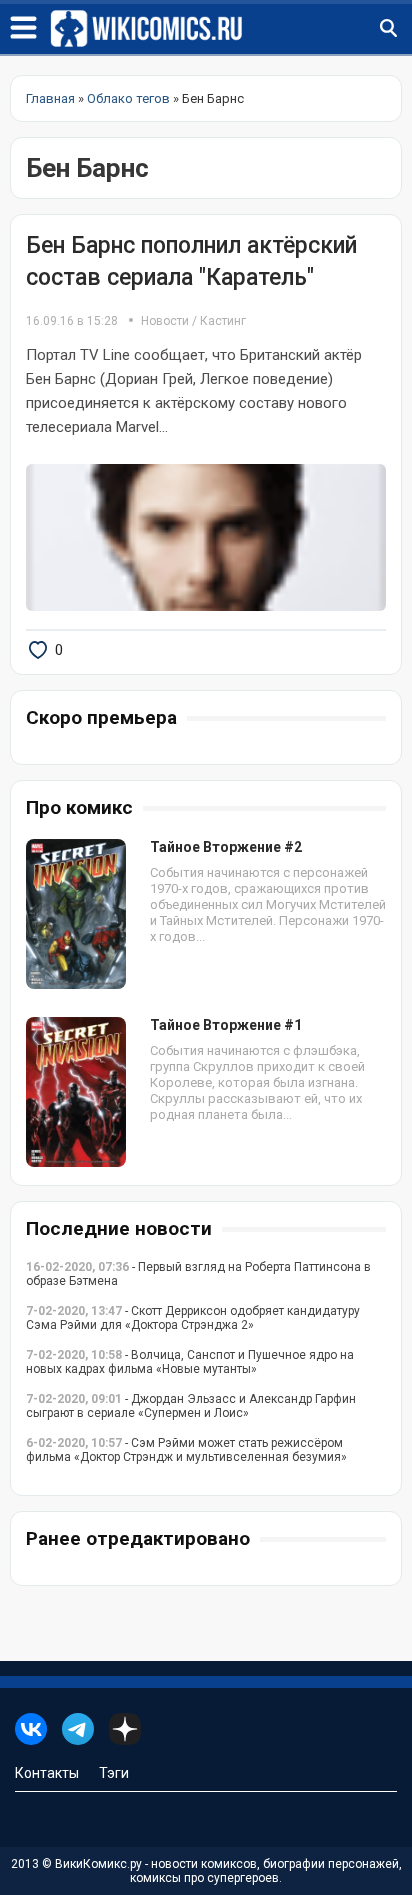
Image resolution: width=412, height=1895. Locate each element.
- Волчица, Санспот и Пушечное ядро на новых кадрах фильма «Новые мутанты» (190, 1362)
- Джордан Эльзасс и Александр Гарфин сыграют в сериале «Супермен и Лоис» (191, 1406)
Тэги (114, 1773)
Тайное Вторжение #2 (226, 847)
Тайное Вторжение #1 (226, 1025)
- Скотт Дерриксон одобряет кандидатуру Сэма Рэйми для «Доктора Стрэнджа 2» (193, 1318)
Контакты (47, 1773)
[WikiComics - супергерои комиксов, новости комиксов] (231, 29)
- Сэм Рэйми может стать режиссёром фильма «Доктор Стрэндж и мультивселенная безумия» (186, 1450)
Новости (165, 321)
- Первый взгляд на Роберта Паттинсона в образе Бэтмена (198, 1274)
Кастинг (223, 321)
